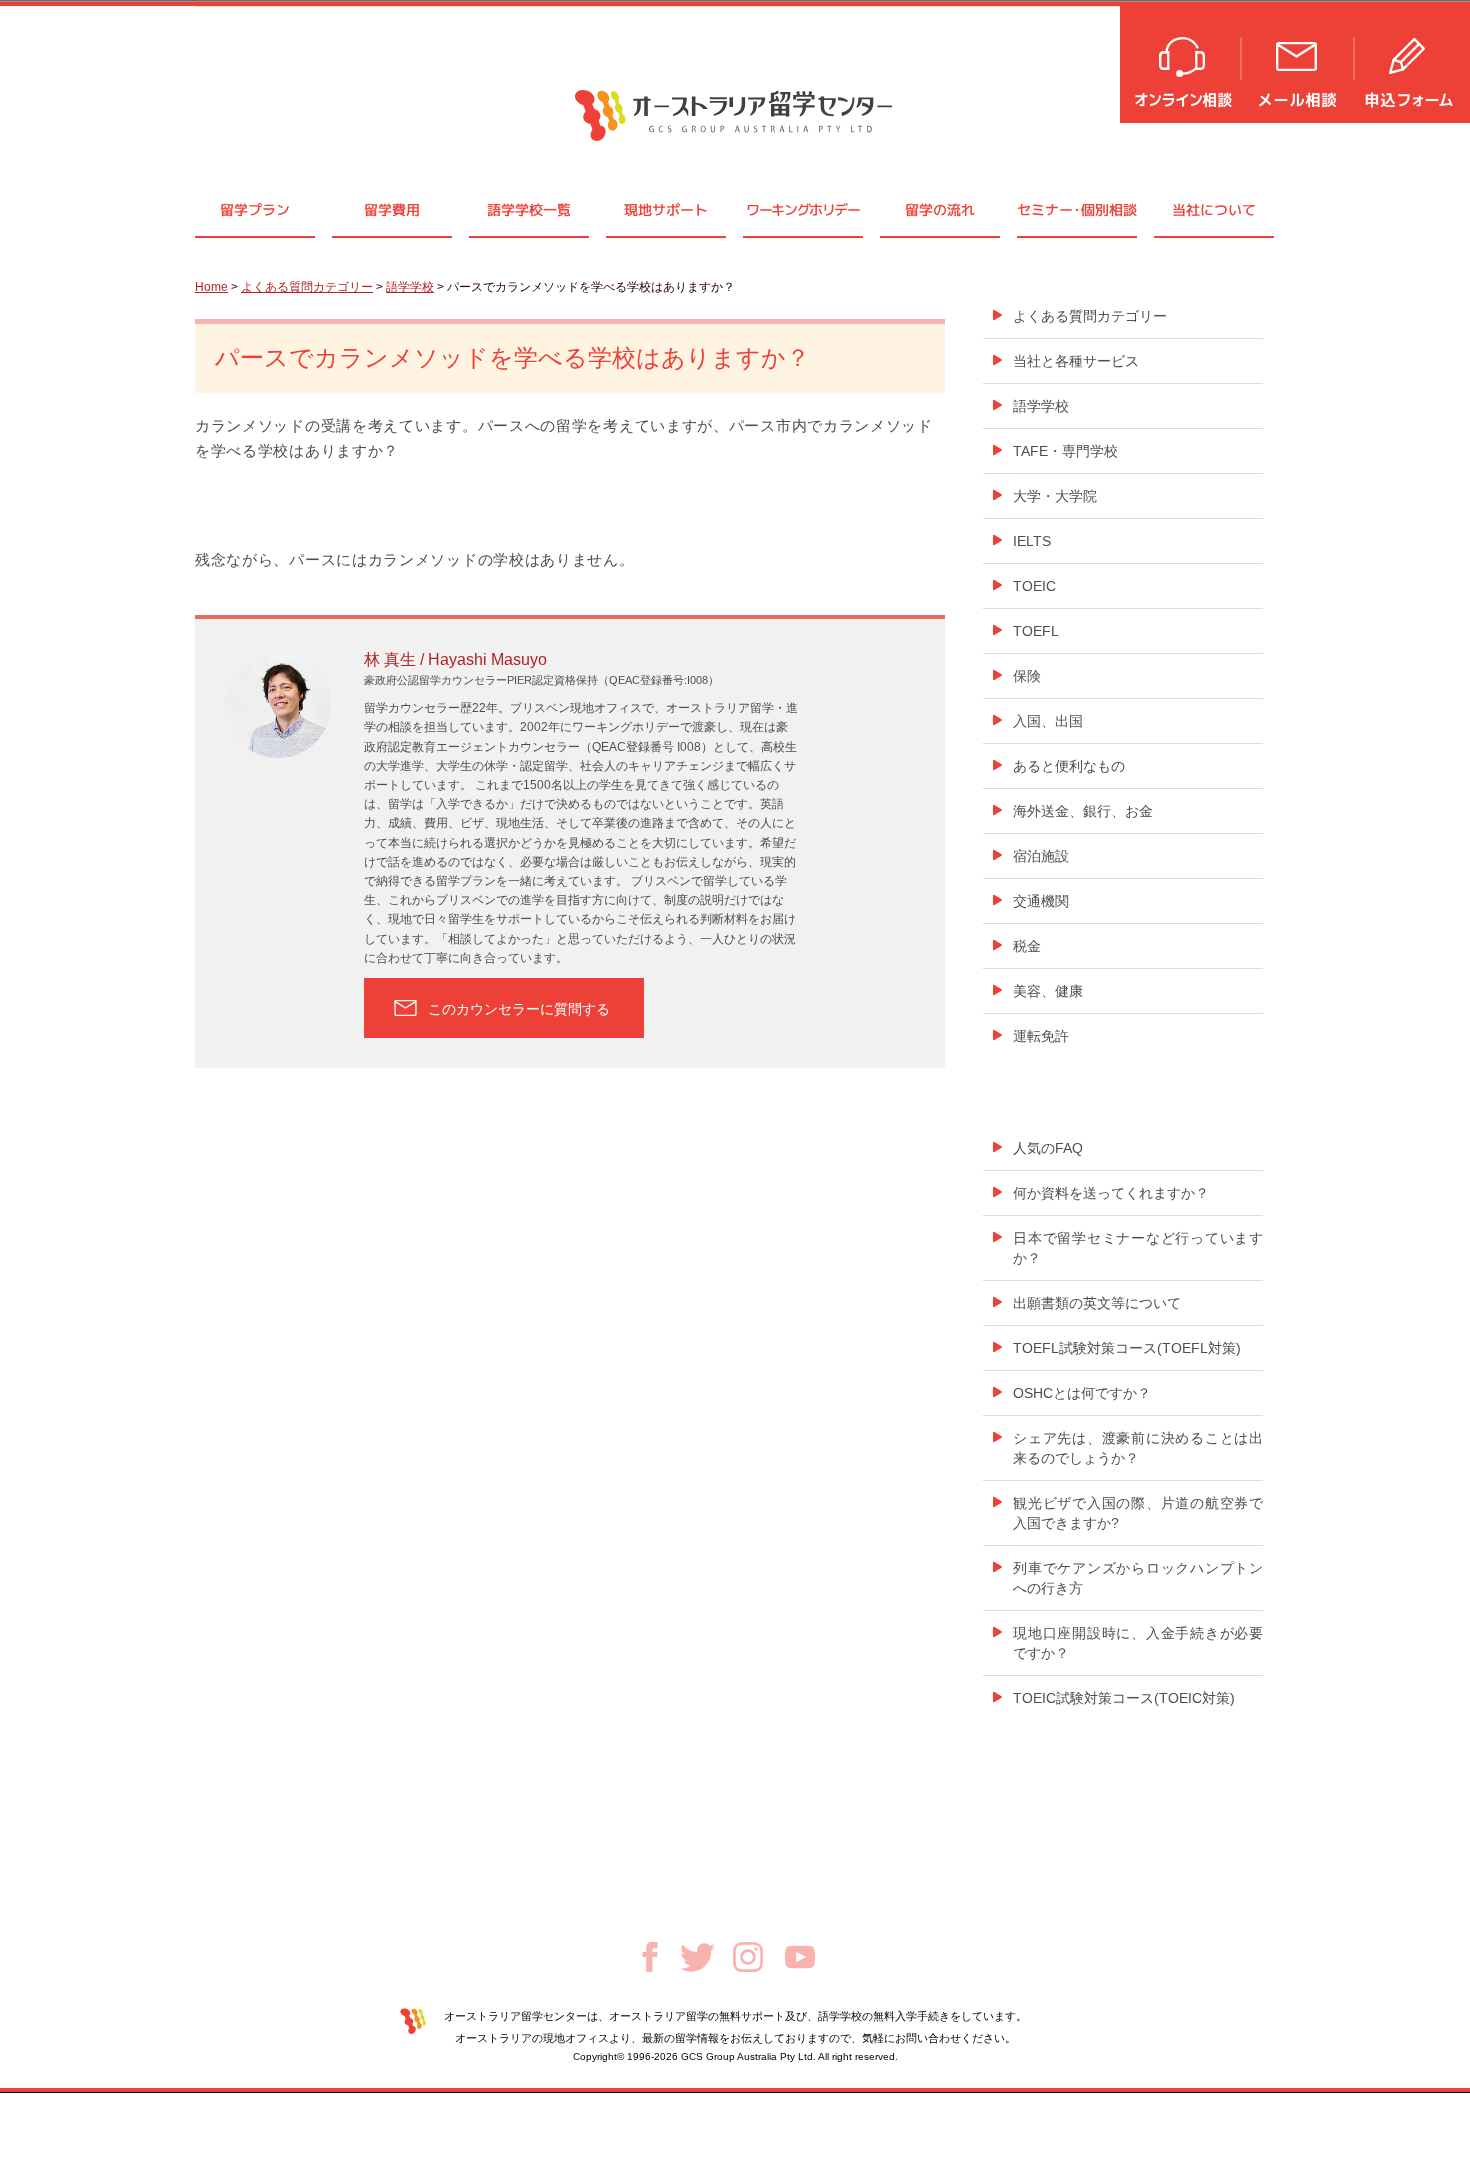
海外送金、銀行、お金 (1083, 811)
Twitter (697, 1957)
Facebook (650, 1957)
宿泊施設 (1041, 856)
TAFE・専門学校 (1065, 451)
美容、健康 (1048, 991)
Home (211, 287)
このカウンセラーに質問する (519, 1009)
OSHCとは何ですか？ (1082, 1393)
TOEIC (1034, 586)
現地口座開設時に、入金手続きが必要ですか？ (1138, 1643)
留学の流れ (940, 209)
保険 (1027, 676)
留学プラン (255, 209)
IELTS (1032, 541)
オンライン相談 (1181, 62)
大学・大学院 (1055, 496)
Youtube (800, 1957)
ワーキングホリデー (802, 209)
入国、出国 (1048, 721)
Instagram (748, 1957)
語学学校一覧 (529, 209)
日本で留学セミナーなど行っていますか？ (1138, 1248)
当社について (1214, 209)
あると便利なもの (1069, 766)
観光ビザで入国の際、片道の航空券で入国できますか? (1138, 1513)
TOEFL (1036, 631)
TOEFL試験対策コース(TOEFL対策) (1127, 1348)
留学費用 (392, 209)
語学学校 (410, 287)
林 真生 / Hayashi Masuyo (455, 659)
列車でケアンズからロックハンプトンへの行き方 (1138, 1578)
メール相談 (1299, 62)
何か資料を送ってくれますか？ (1111, 1193)
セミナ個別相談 (1077, 209)
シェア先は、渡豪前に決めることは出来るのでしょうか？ (1138, 1448)
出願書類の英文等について (1097, 1303)
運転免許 (1041, 1036)
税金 (1027, 946)
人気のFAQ (1048, 1148)
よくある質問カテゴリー (307, 287)
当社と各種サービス (1076, 361)
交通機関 (1041, 901)
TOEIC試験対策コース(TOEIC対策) (1124, 1698)
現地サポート (666, 209)
